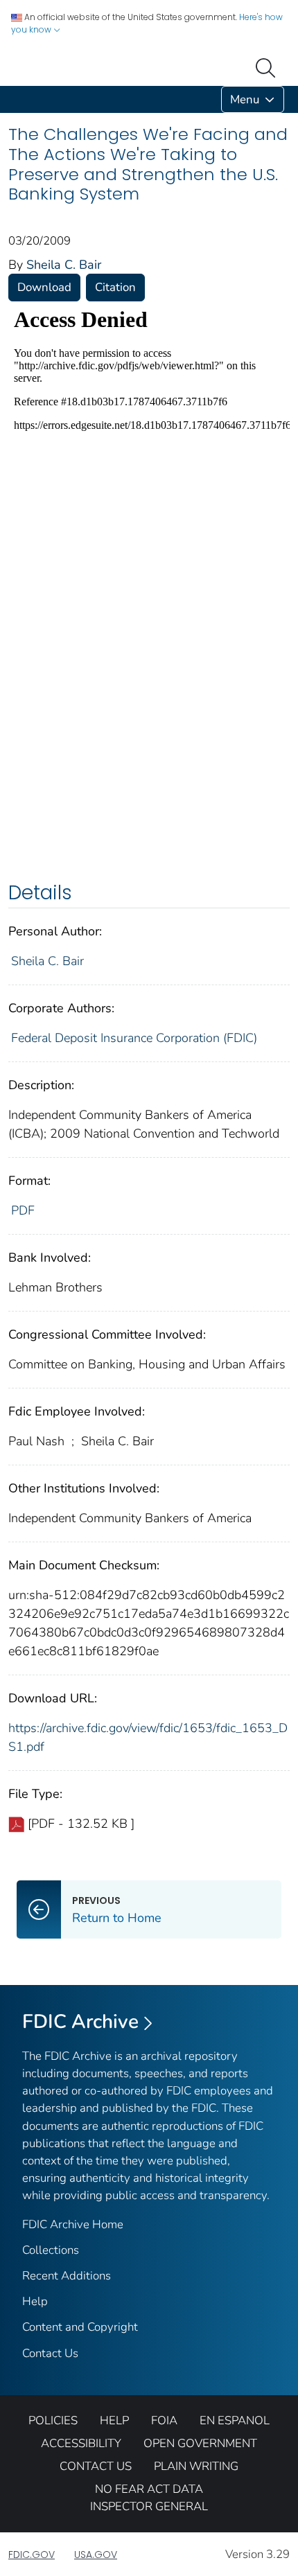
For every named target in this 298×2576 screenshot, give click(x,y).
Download (44, 287)
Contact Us (50, 2353)
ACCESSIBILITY (81, 2443)
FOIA (164, 2420)
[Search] (268, 67)
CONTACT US (96, 2466)
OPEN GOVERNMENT (200, 2443)
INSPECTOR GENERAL (149, 2506)
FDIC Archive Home (73, 2224)
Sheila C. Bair (64, 265)
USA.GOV (96, 2555)
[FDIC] (11, 99)
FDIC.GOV (32, 2555)
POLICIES (53, 2420)
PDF (23, 1210)
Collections (51, 2250)
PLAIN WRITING (196, 2466)
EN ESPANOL (235, 2420)
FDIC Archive (80, 2022)
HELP (114, 2420)
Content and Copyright (80, 2327)
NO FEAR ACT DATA (149, 2489)
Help (35, 2301)
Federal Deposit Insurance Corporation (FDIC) (134, 1038)
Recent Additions (67, 2276)
